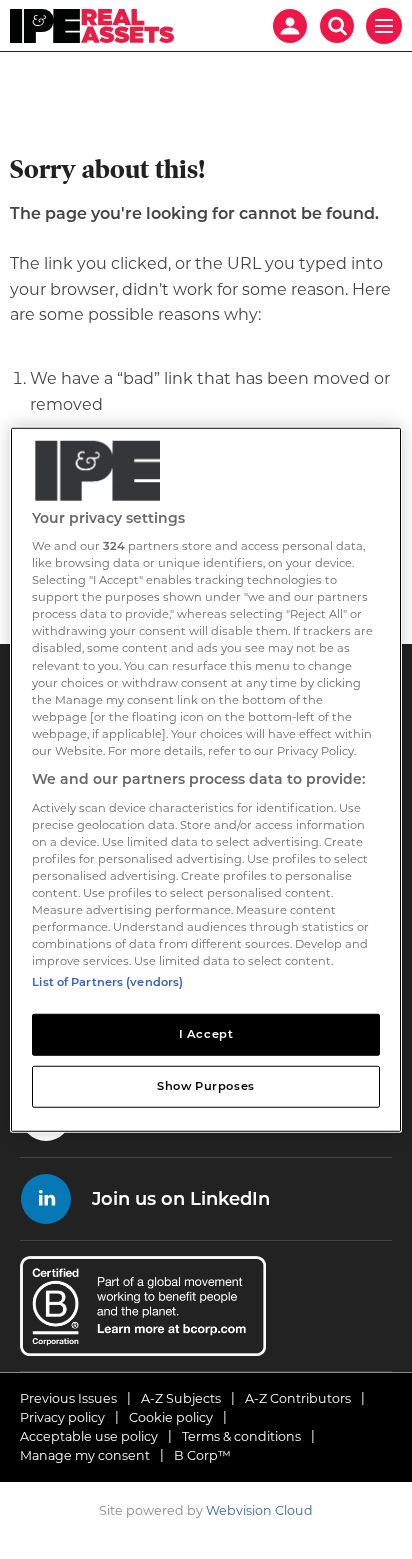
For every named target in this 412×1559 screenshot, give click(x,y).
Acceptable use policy (89, 1436)
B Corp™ (202, 1455)
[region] (205, 779)
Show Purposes (205, 1086)
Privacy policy (62, 1417)
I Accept (206, 1034)
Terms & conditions (241, 1436)
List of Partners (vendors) (107, 982)
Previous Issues (68, 1398)
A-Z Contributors (298, 1398)
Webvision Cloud (259, 1510)
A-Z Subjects (181, 1398)
